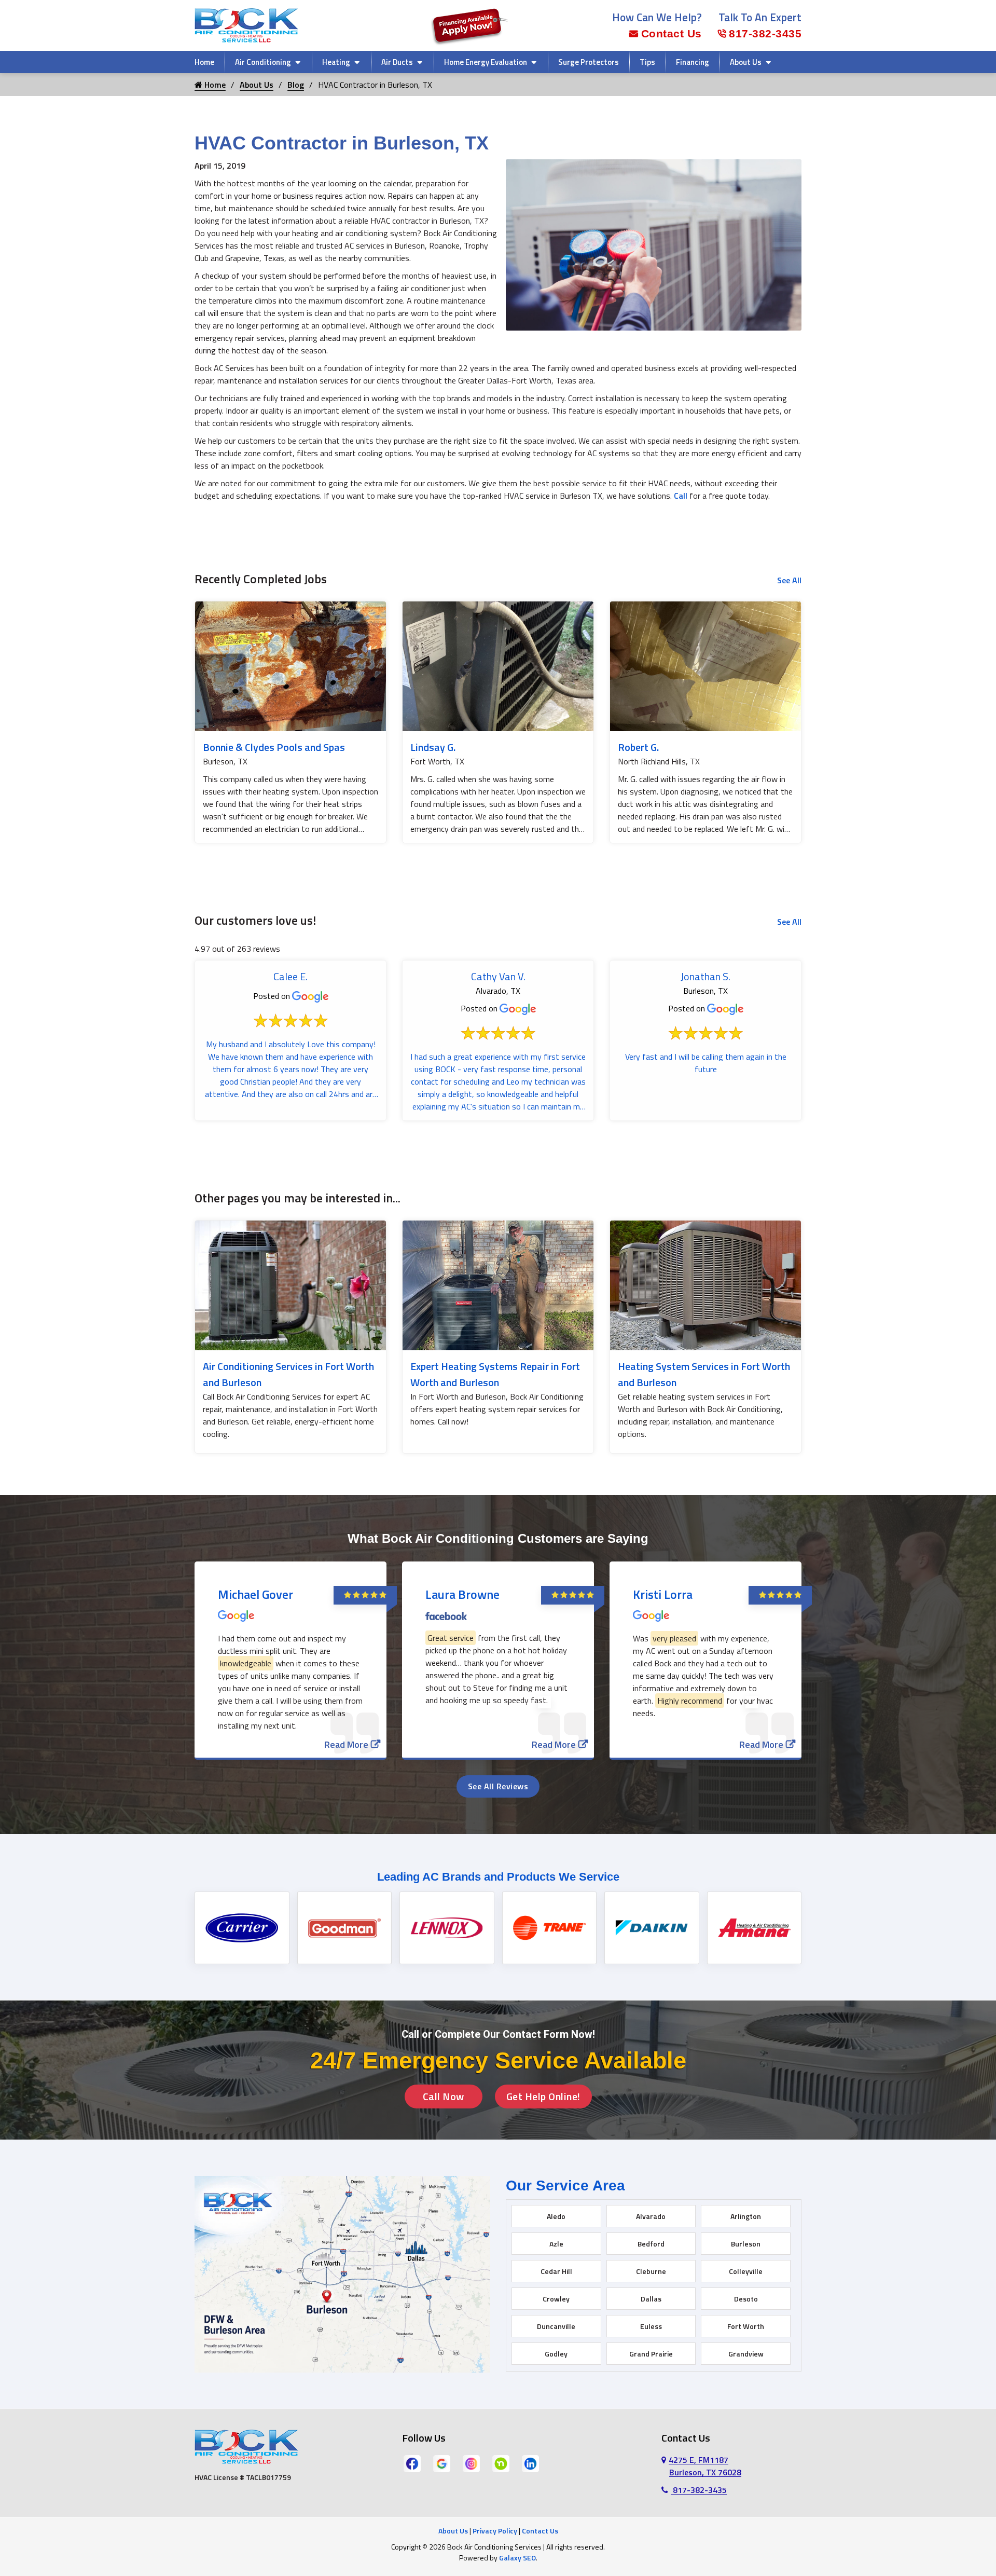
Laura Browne (462, 1594)
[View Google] (442, 2463)
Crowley (556, 2299)
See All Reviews (498, 1786)
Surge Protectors (589, 62)
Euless (651, 2326)
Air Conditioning (263, 62)
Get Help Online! (543, 2096)
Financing (693, 62)
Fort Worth (746, 2326)
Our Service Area (565, 2186)
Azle (556, 2244)
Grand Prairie (651, 2354)
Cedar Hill (556, 2271)
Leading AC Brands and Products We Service (498, 1877)
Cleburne (651, 2271)
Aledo (556, 2216)
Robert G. (638, 747)
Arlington (746, 2216)
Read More (346, 1744)
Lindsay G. (433, 747)
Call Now (444, 2096)
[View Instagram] (471, 2463)
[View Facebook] (412, 2463)
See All (789, 580)
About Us (746, 62)
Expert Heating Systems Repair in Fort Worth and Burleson (495, 1374)
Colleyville (746, 2271)
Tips (647, 62)
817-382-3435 (765, 33)
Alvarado (651, 2216)
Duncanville (556, 2326)
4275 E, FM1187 (705, 2466)
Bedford (651, 2244)
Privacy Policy (495, 2531)
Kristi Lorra (663, 1594)
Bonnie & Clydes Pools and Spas (274, 747)
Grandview (746, 2354)
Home (204, 62)
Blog (296, 85)
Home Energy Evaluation (486, 62)
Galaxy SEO (517, 2558)
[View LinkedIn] (530, 2463)
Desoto (746, 2299)
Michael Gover (255, 1594)
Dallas (651, 2299)
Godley (556, 2354)
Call (681, 496)
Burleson (746, 2244)
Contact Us (672, 33)
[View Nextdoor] (501, 2463)
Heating (336, 62)
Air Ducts (397, 62)
